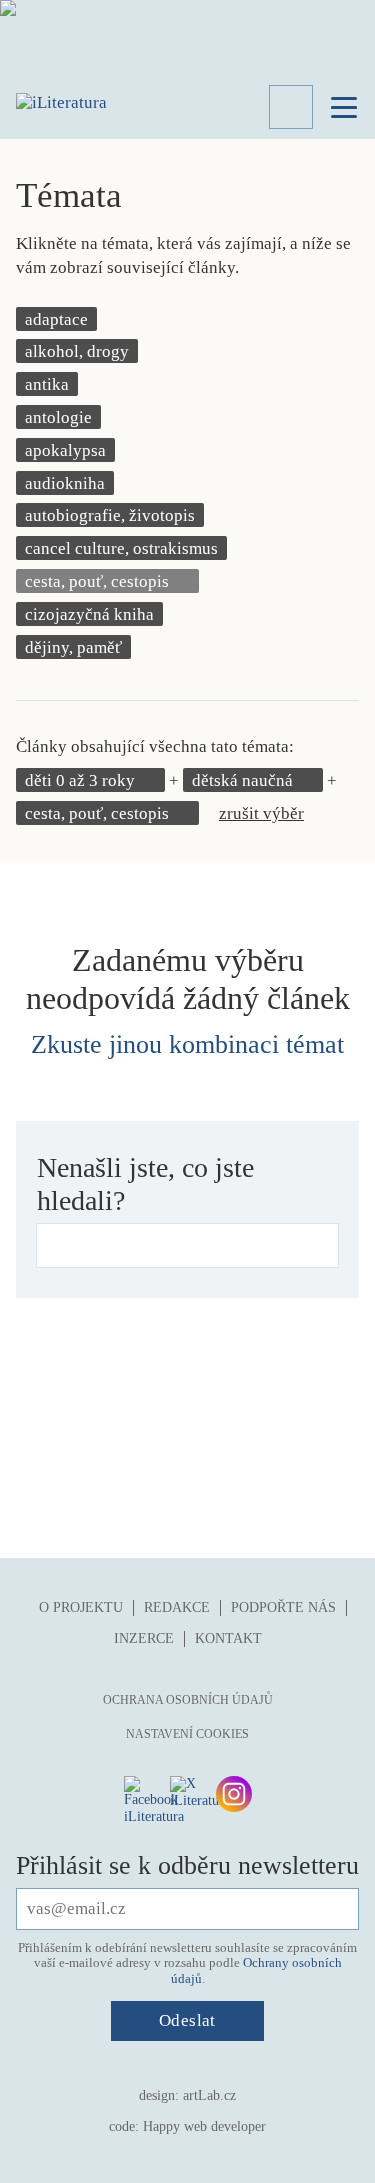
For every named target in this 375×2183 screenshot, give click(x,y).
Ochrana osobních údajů (188, 1700)
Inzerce (144, 1638)
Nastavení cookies (187, 1734)
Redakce (177, 1607)
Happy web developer (204, 2126)
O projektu (81, 1607)
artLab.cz (209, 2095)
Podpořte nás (283, 1607)
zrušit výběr (261, 813)
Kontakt (228, 1638)
